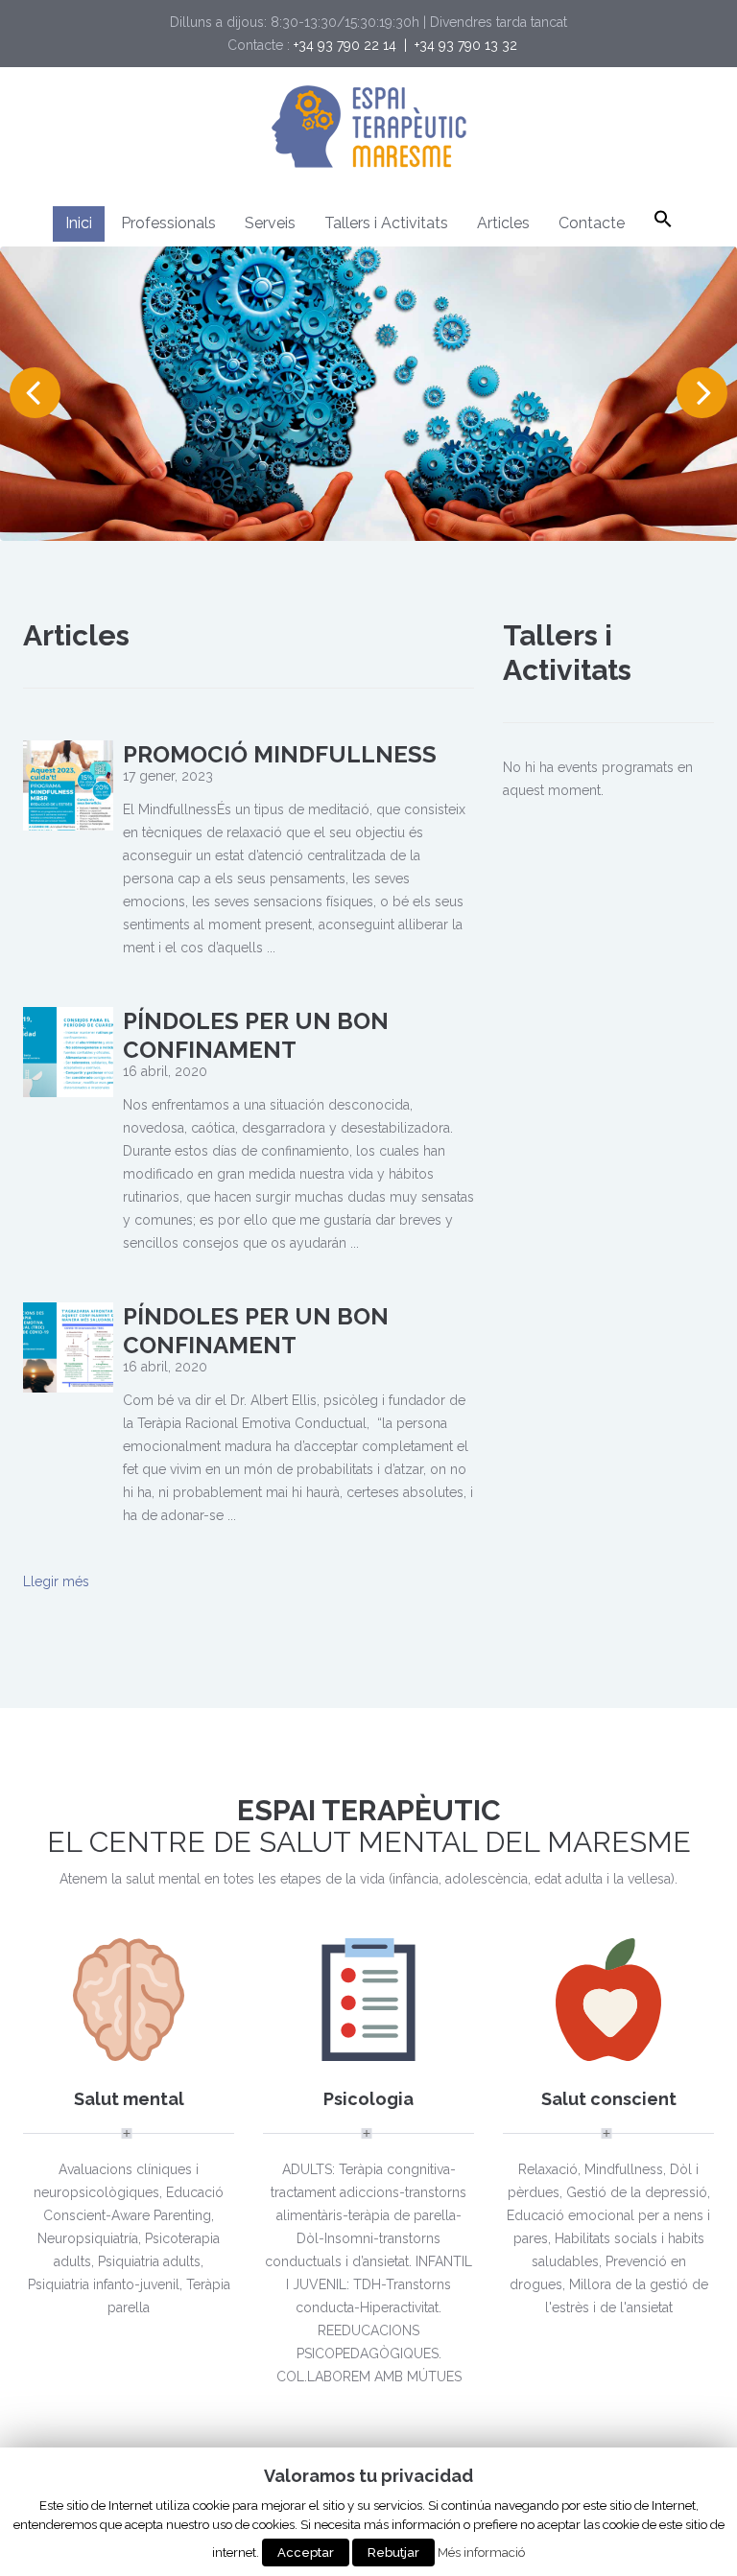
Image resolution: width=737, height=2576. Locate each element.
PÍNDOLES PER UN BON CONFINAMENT (256, 1035)
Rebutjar (393, 2553)
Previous (35, 393)
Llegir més (56, 1581)
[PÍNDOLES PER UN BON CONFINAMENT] (68, 1051)
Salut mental (129, 2099)
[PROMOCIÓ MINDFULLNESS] (68, 785)
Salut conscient (609, 2099)
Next (702, 393)
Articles (503, 223)
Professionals (168, 223)
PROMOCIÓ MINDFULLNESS (280, 754)
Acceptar (306, 2553)
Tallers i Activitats (386, 223)
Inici (79, 223)
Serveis (270, 223)
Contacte (592, 223)
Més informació (481, 2552)
